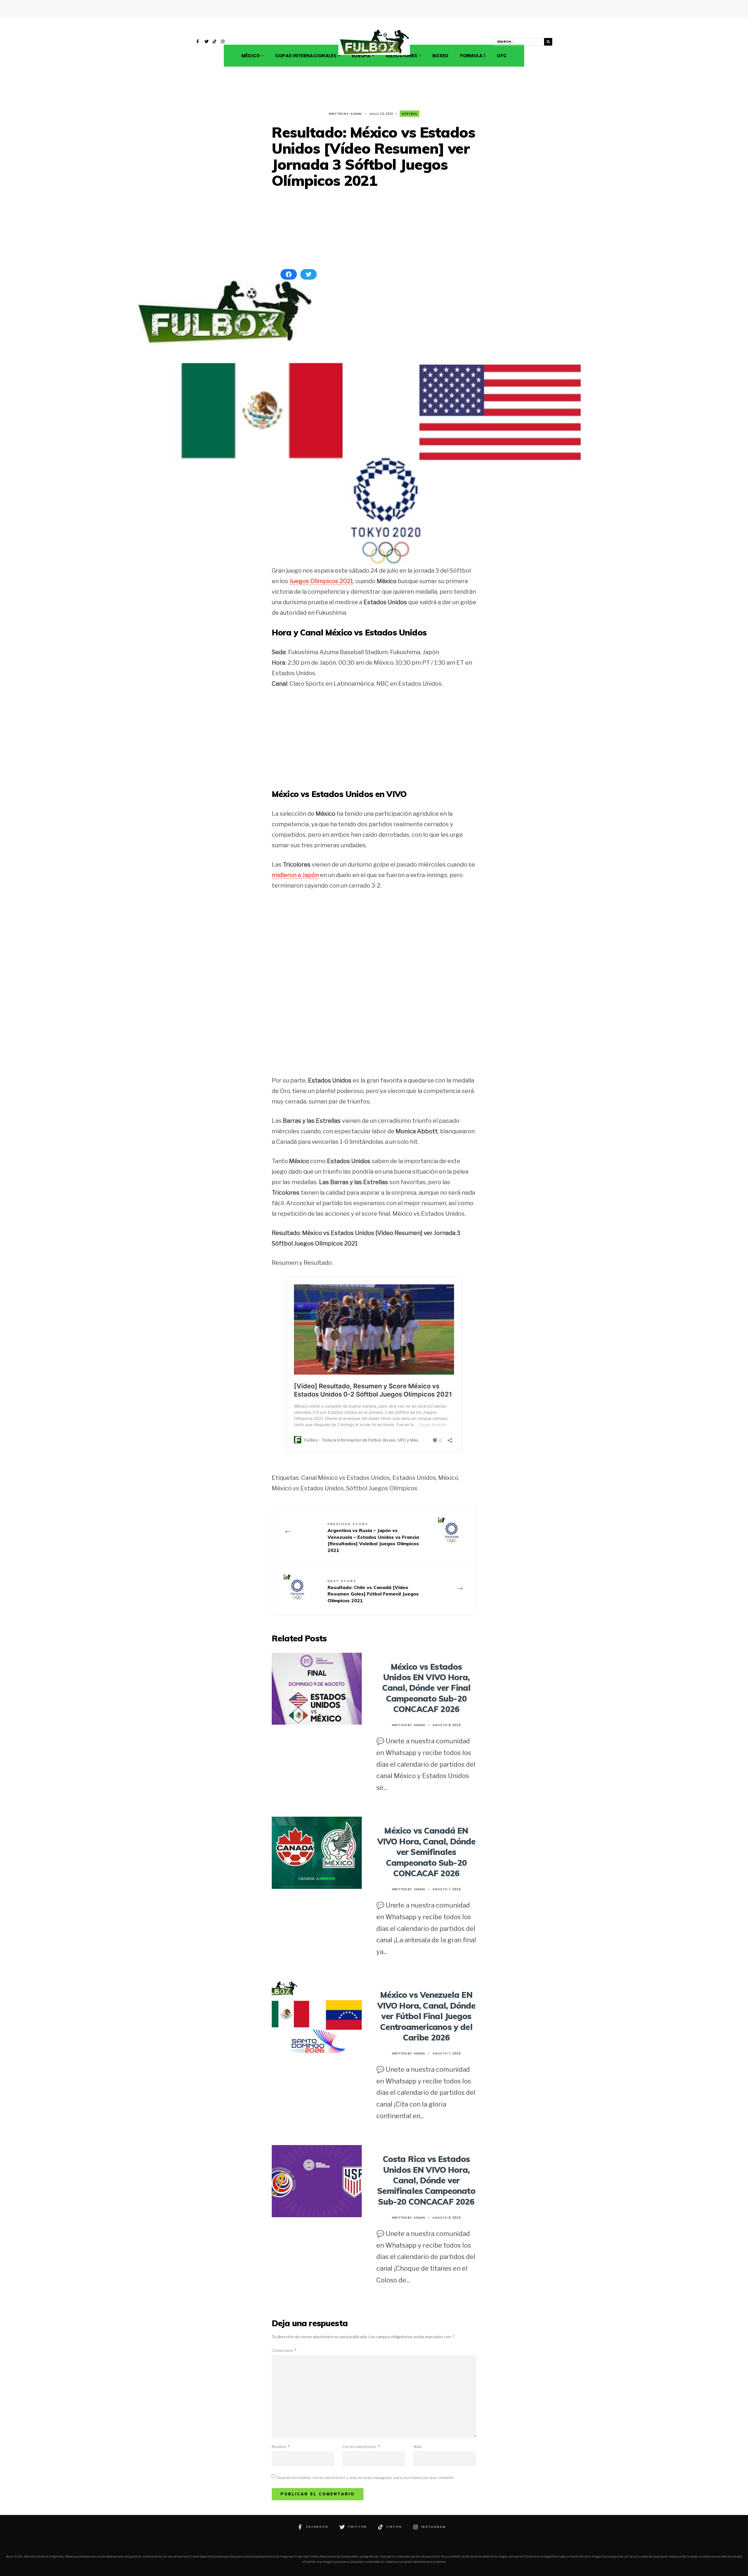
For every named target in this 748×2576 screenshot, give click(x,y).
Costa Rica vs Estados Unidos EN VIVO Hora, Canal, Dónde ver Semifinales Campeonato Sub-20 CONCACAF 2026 (426, 2180)
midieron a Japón (295, 875)
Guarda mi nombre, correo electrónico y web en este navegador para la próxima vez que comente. (366, 2478)
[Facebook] (198, 42)
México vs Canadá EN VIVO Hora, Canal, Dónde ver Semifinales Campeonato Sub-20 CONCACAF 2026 (426, 1852)
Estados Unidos (414, 1478)
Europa (361, 56)
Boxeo (440, 56)
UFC (502, 56)
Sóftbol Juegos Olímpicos (382, 1488)
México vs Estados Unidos (308, 1488)
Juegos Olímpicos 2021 (321, 581)
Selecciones (401, 56)
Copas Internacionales (306, 56)
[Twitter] (207, 42)
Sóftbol (410, 114)
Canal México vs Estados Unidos (346, 1478)
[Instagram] (223, 42)
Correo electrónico (361, 2447)
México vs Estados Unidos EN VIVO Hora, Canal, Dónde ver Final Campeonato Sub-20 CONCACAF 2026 (426, 1688)
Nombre (280, 2447)
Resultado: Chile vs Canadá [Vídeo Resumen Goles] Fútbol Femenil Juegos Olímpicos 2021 (373, 1591)
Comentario (284, 2350)
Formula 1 (473, 56)
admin (356, 114)
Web (418, 2447)
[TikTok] (215, 42)
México (251, 56)
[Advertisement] (374, 229)
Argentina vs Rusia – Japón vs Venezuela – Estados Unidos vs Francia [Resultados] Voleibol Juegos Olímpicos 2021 (373, 1537)
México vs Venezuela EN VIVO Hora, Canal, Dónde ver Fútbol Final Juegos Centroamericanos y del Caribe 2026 (426, 2016)
